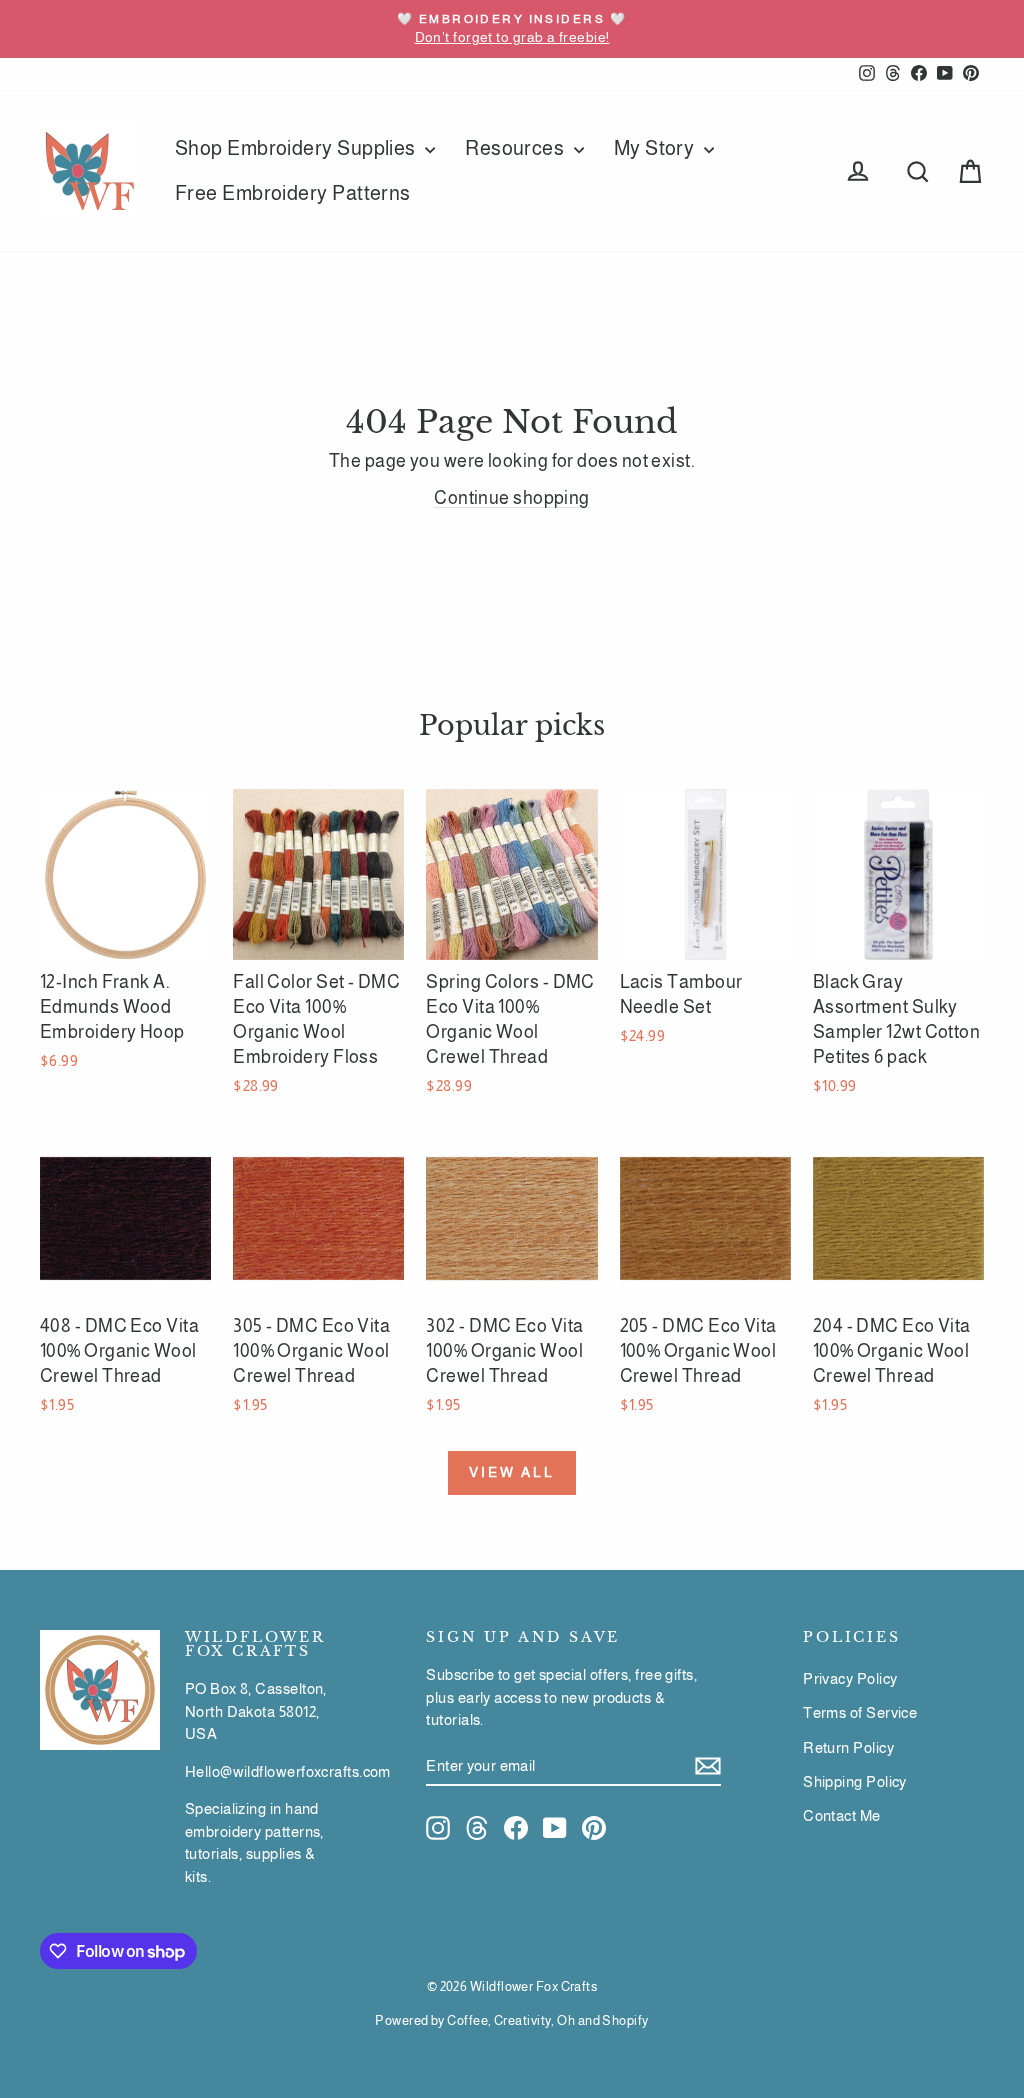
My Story (656, 148)
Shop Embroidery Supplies (297, 148)
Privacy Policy (850, 1678)
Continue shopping (512, 498)
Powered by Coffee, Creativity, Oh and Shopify (511, 2020)
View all (511, 1472)
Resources (517, 148)
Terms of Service (860, 1712)
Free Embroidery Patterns (293, 193)
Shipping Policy (855, 1781)
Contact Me (842, 1815)
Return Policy (848, 1747)
